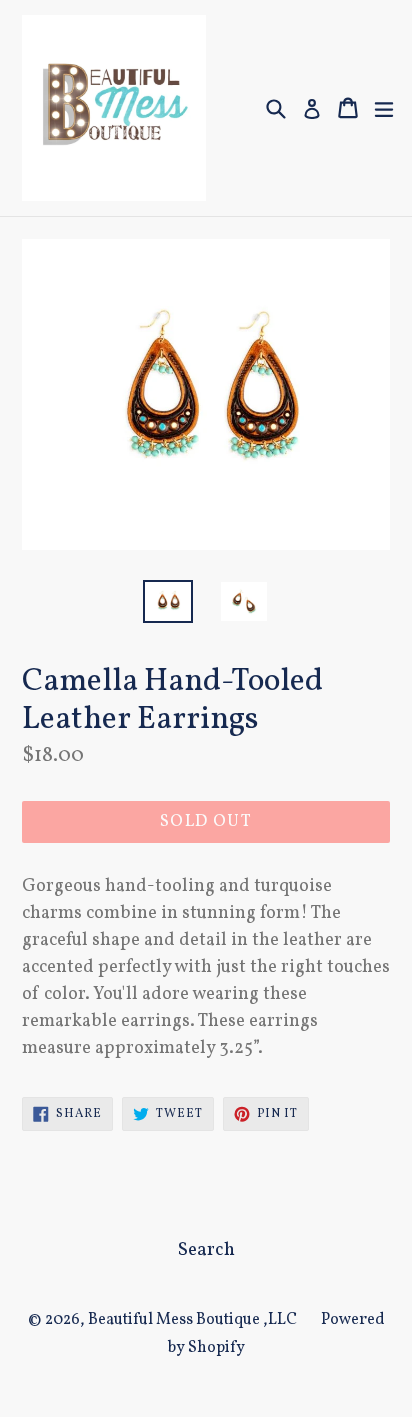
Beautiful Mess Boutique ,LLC (192, 1320)
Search (206, 1250)
